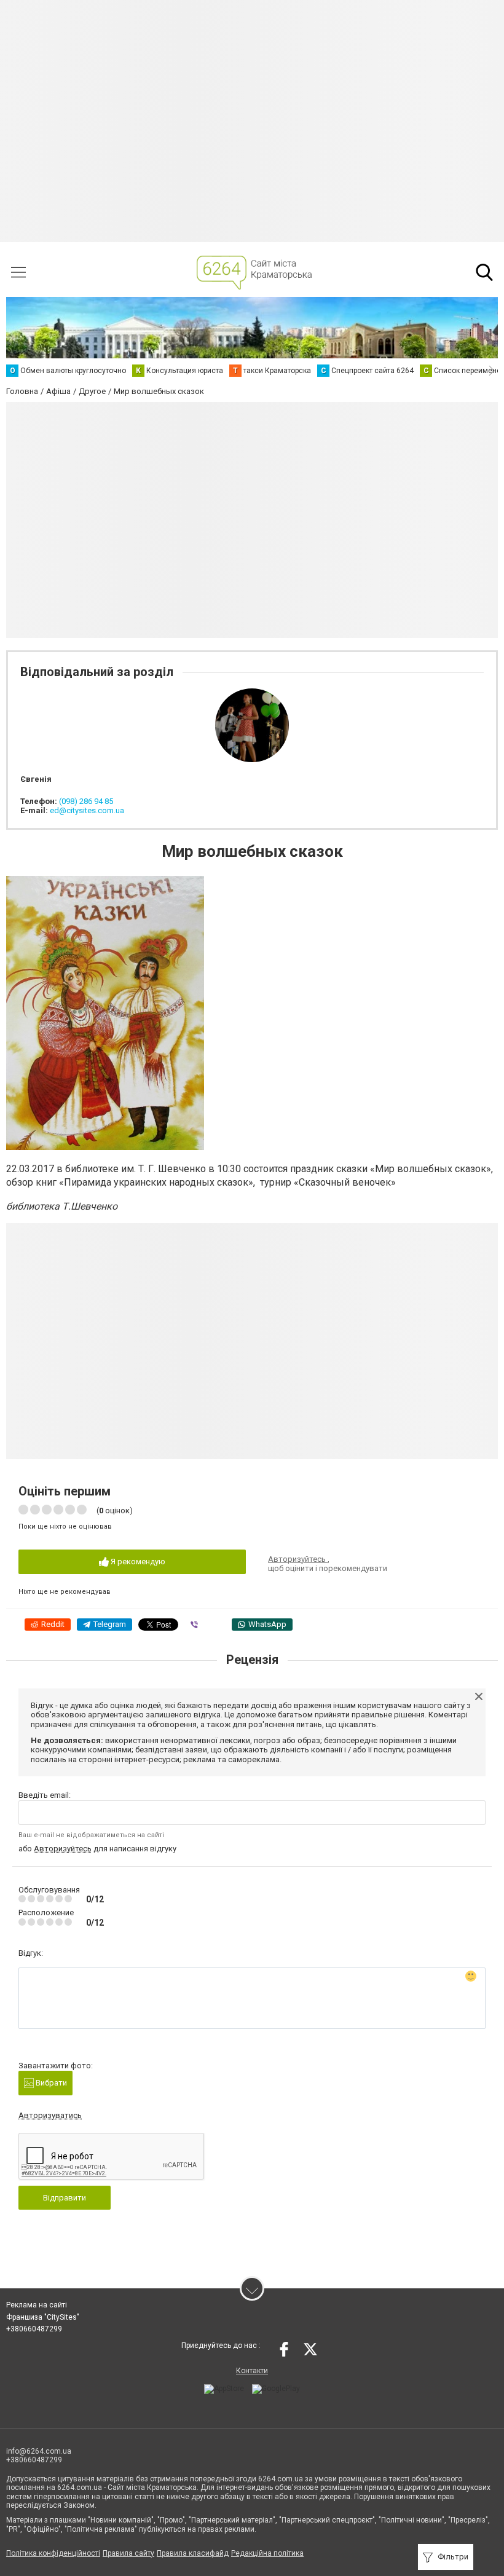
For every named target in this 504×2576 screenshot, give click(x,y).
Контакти (252, 2371)
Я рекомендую (137, 1562)
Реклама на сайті (37, 2305)
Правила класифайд (193, 2553)
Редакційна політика (267, 2553)
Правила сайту (128, 2553)
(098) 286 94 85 (86, 801)
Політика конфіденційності (53, 2553)
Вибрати (50, 2083)
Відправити (65, 2198)
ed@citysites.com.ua (87, 810)
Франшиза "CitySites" (43, 2317)
